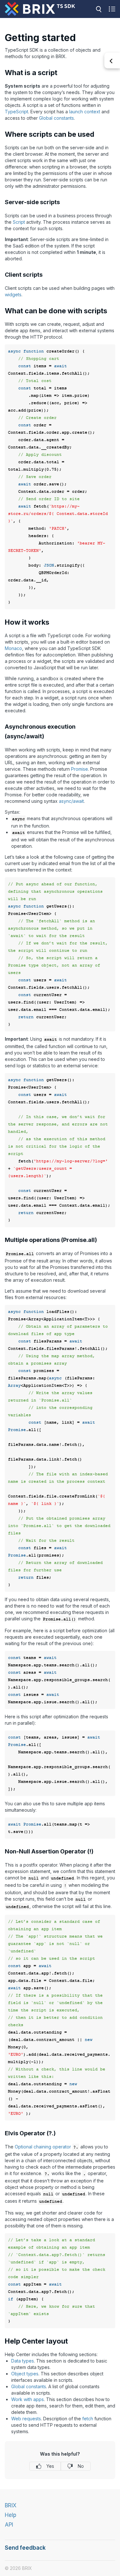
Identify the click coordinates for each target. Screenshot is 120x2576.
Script (19, 222)
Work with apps (28, 2399)
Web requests (26, 2419)
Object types (25, 2374)
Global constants (56, 118)
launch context (85, 112)
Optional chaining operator (43, 2147)
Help (11, 2515)
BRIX (11, 2505)
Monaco (13, 648)
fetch (88, 2419)
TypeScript (16, 112)
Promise (80, 769)
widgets (13, 295)
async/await (71, 801)
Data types (23, 2361)
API (9, 2525)
